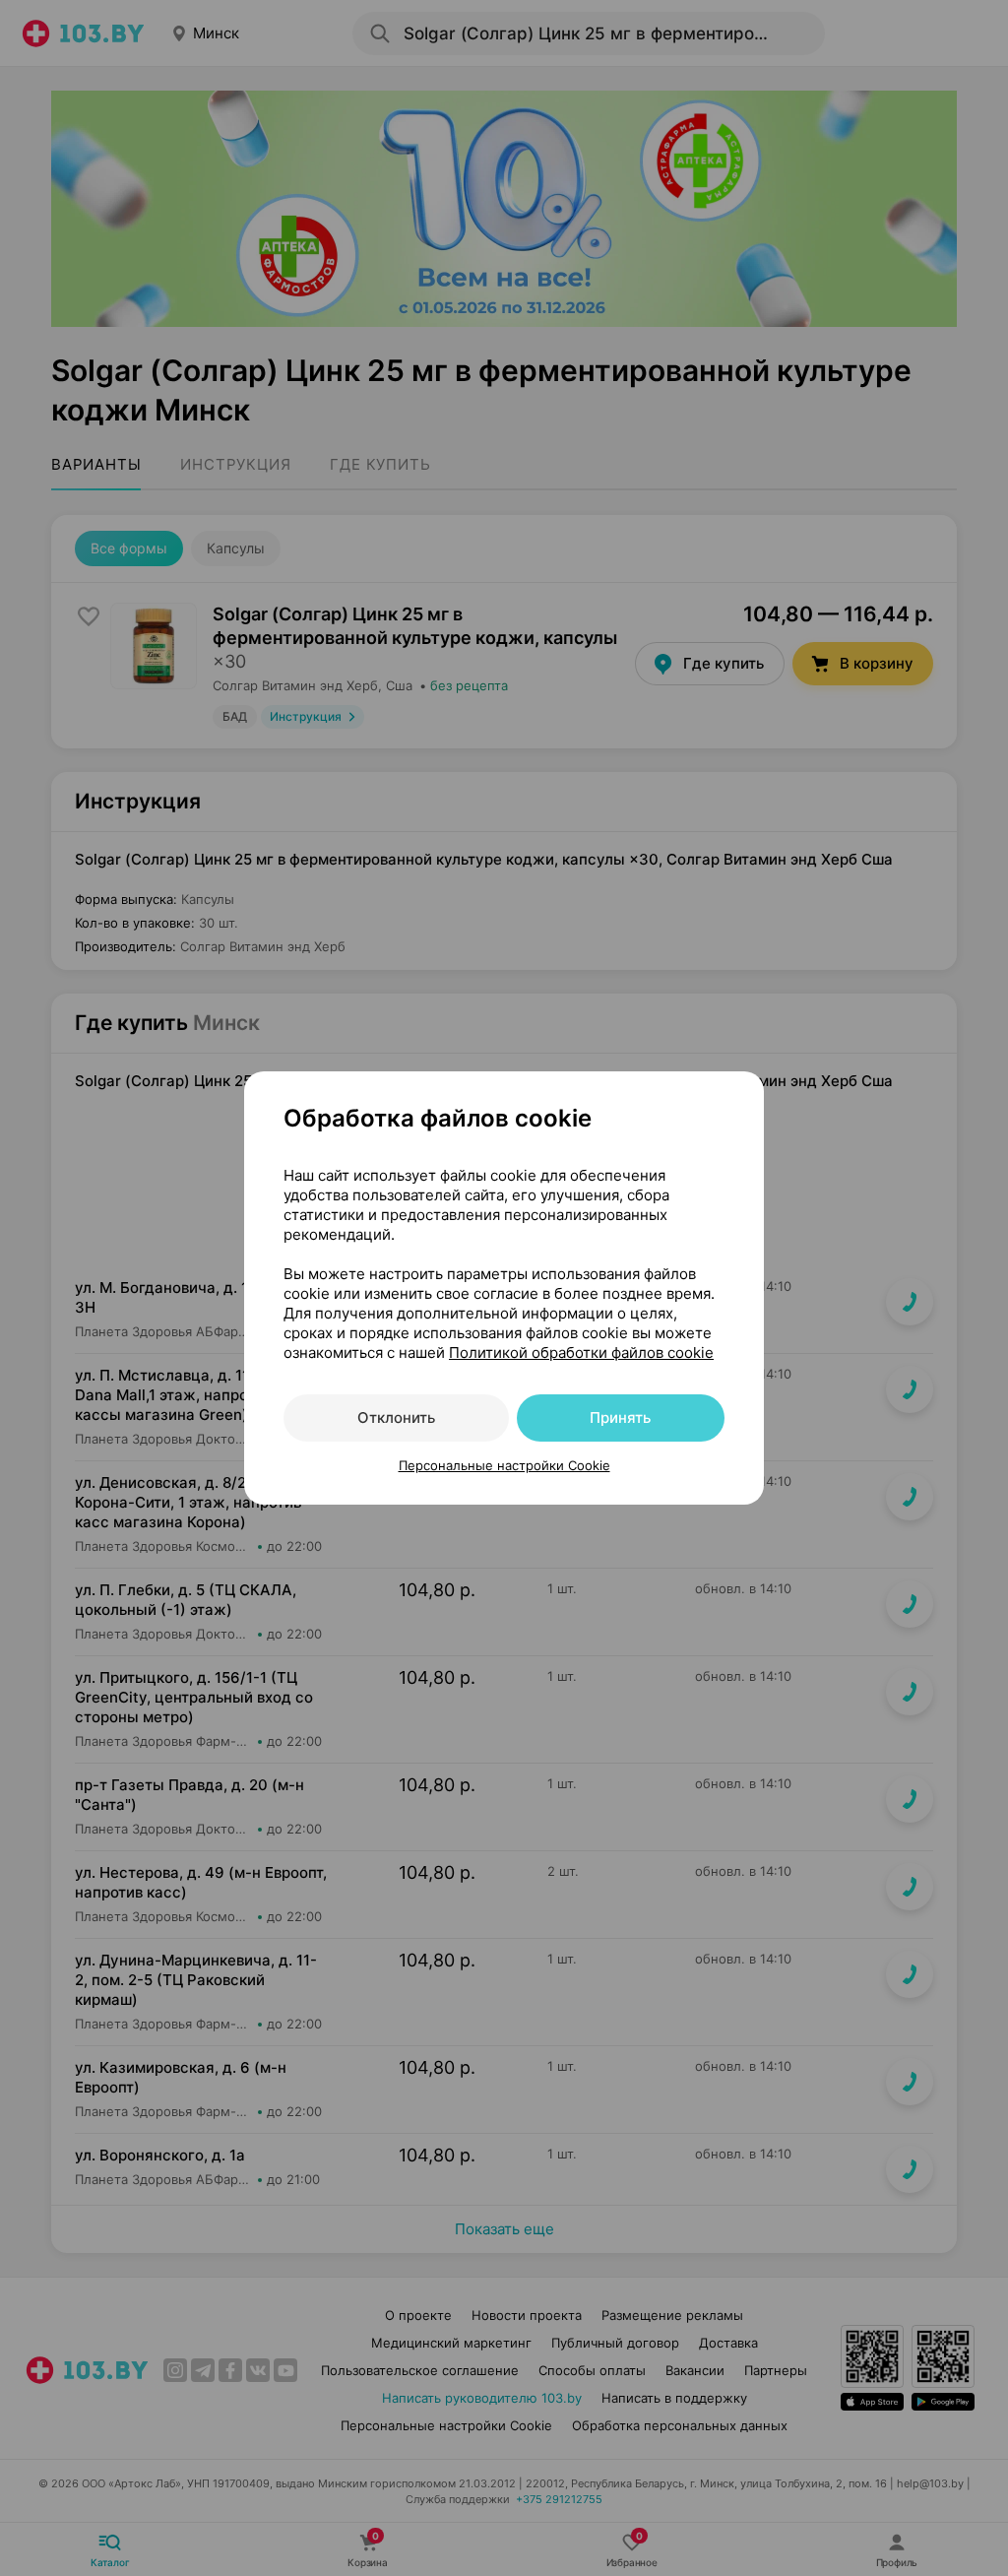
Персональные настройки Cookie (504, 1465)
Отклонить (396, 1417)
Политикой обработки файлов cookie (581, 1352)
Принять (620, 1417)
